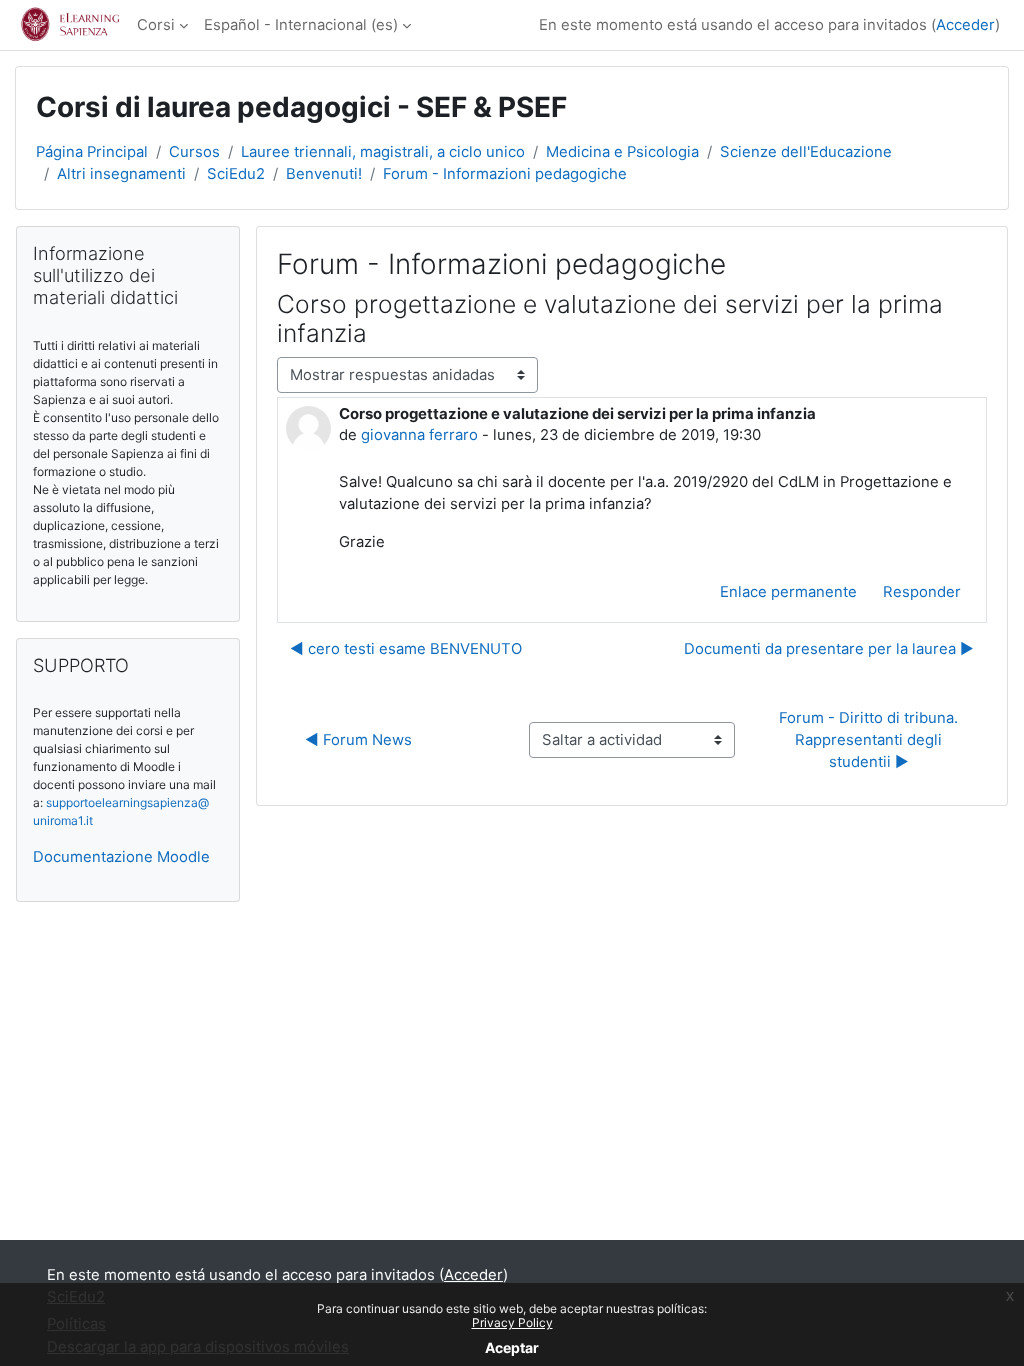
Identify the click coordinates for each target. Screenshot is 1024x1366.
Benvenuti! (324, 174)
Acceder (965, 25)
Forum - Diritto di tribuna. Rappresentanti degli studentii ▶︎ (870, 740)
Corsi (156, 25)
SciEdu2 (236, 174)
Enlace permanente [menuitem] (788, 592)
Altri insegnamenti (121, 174)
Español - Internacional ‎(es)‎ (301, 25)
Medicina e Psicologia (622, 152)
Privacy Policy (512, 1322)
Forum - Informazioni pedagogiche (505, 174)
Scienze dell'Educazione (806, 152)
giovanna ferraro (419, 435)
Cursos (194, 152)
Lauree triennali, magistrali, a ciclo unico (383, 152)
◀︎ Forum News (358, 740)
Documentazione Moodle (121, 857)
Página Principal (92, 152)
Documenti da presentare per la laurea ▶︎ (829, 649)
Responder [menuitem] (922, 592)
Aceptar (512, 1347)
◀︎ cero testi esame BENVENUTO (406, 649)
